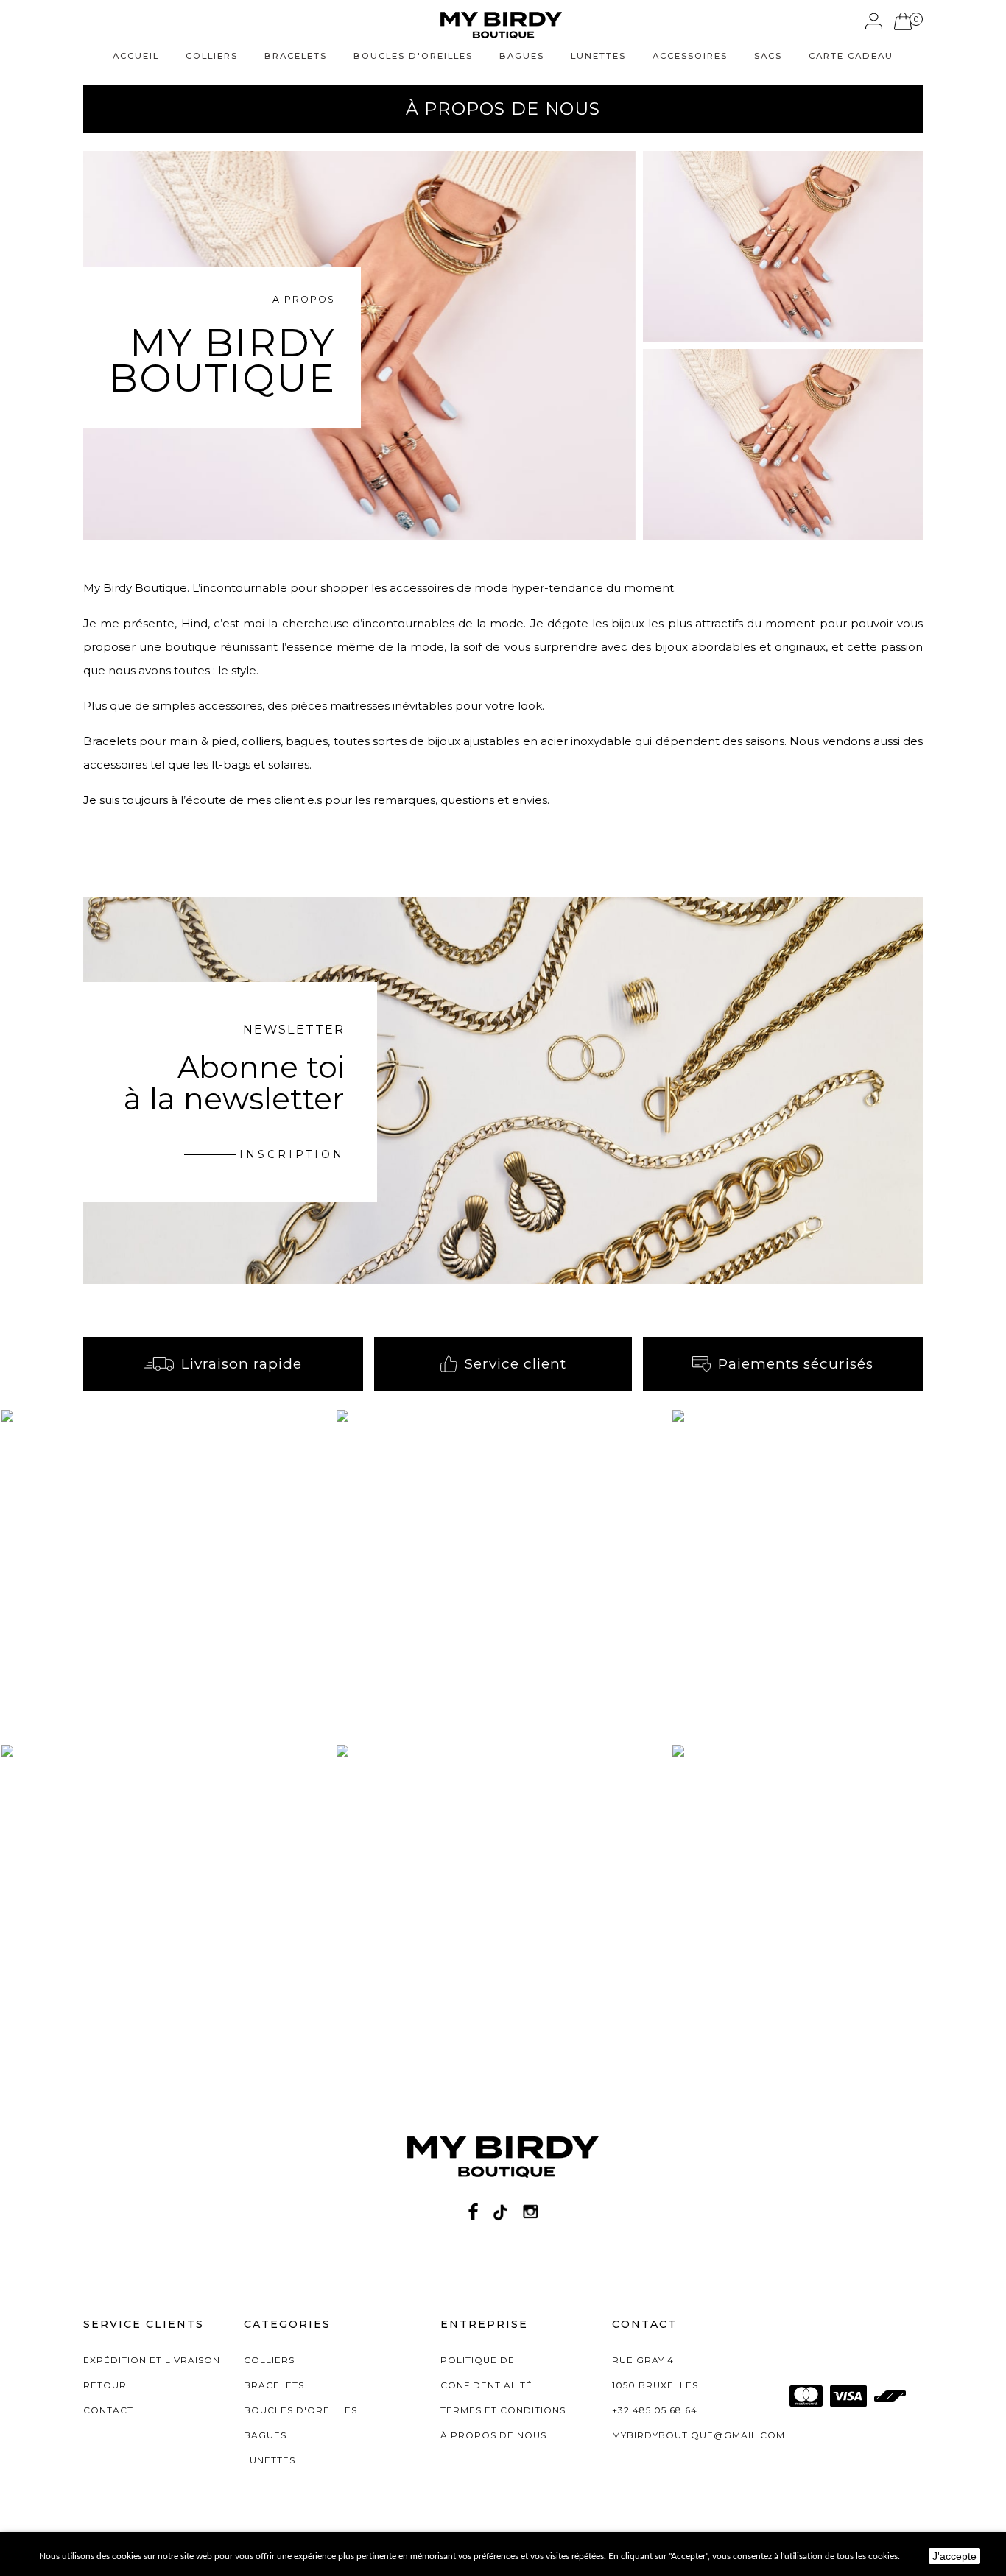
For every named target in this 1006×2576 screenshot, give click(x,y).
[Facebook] (473, 2211)
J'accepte (954, 2556)
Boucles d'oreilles (413, 56)
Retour (105, 2385)
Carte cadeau (851, 56)
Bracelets (296, 56)
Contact (108, 2410)
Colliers (212, 56)
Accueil (136, 56)
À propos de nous (493, 2435)
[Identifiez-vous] (874, 21)
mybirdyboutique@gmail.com (699, 2435)
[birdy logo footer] (503, 2163)
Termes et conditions (503, 2410)
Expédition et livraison (152, 2360)
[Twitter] (500, 2211)
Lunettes (598, 56)
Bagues (522, 56)
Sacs (768, 56)
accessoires (690, 56)
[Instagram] (530, 2211)
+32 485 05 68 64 (655, 2410)
